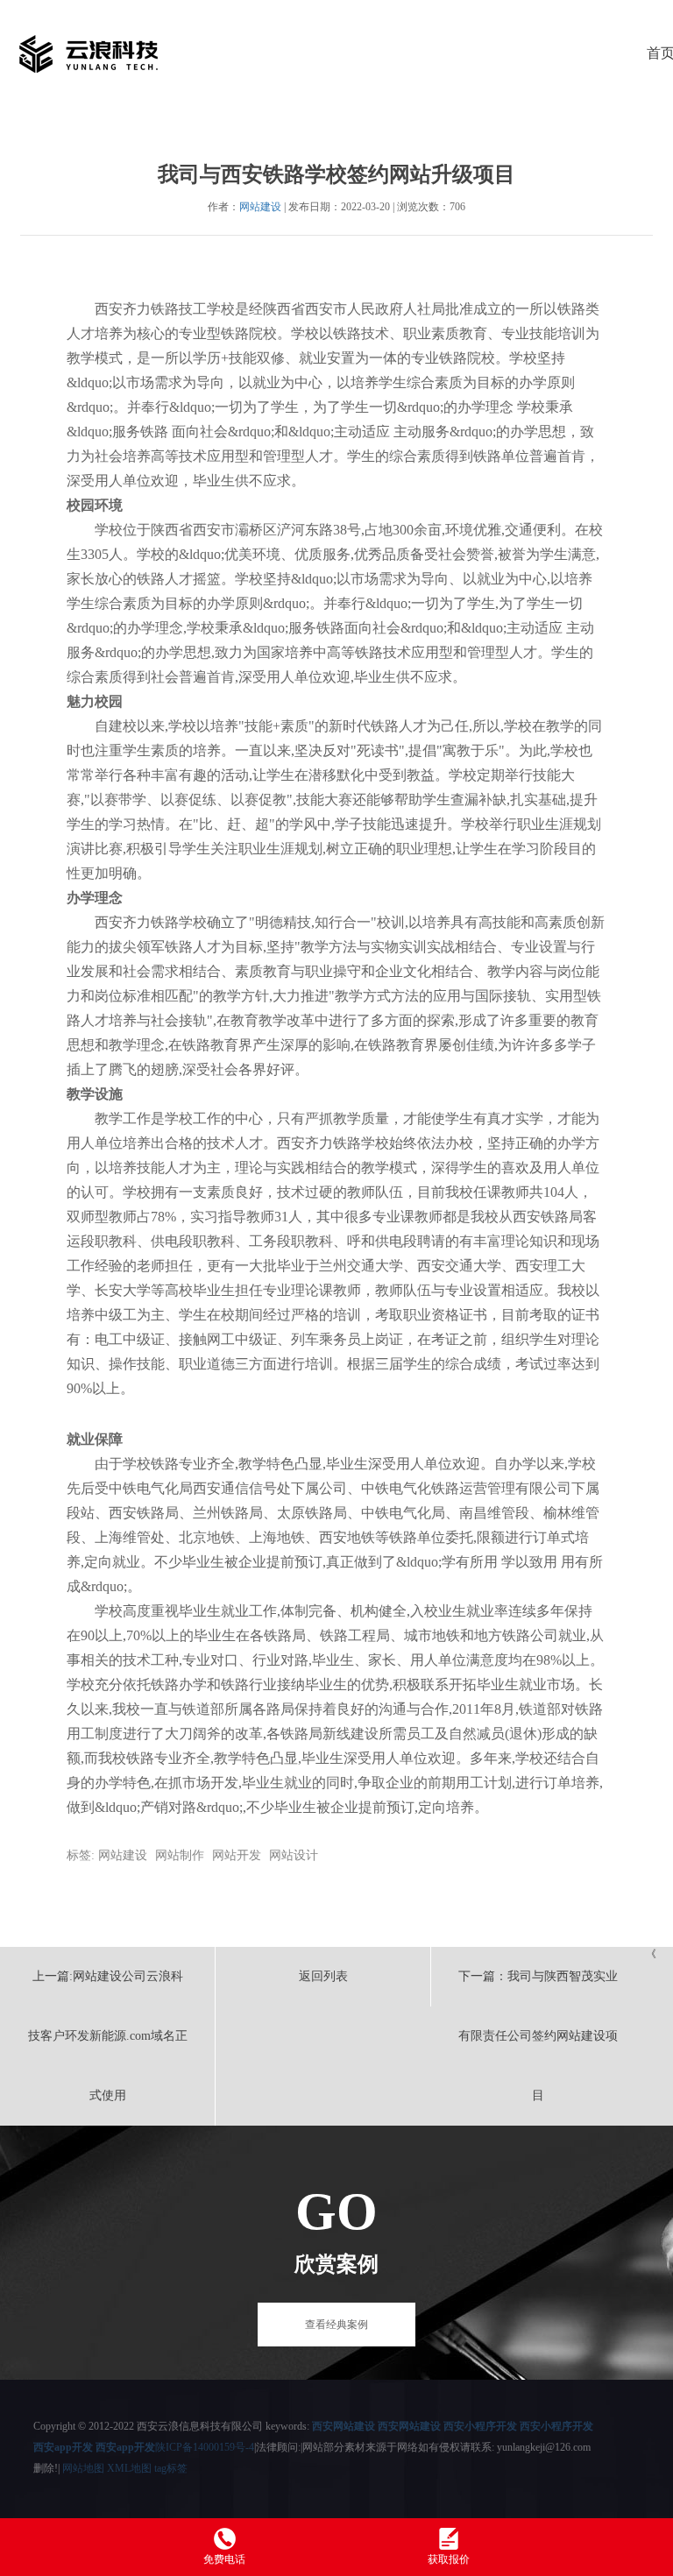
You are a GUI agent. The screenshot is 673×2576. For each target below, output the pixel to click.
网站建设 (260, 207)
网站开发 (237, 1855)
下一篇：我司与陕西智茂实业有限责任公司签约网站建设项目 (538, 2036)
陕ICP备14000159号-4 (205, 2447)
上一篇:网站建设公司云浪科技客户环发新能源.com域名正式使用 (108, 2036)
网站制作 (180, 1855)
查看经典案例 (336, 2325)
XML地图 (129, 2468)
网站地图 (83, 2468)
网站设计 (294, 1855)
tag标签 (171, 2468)
